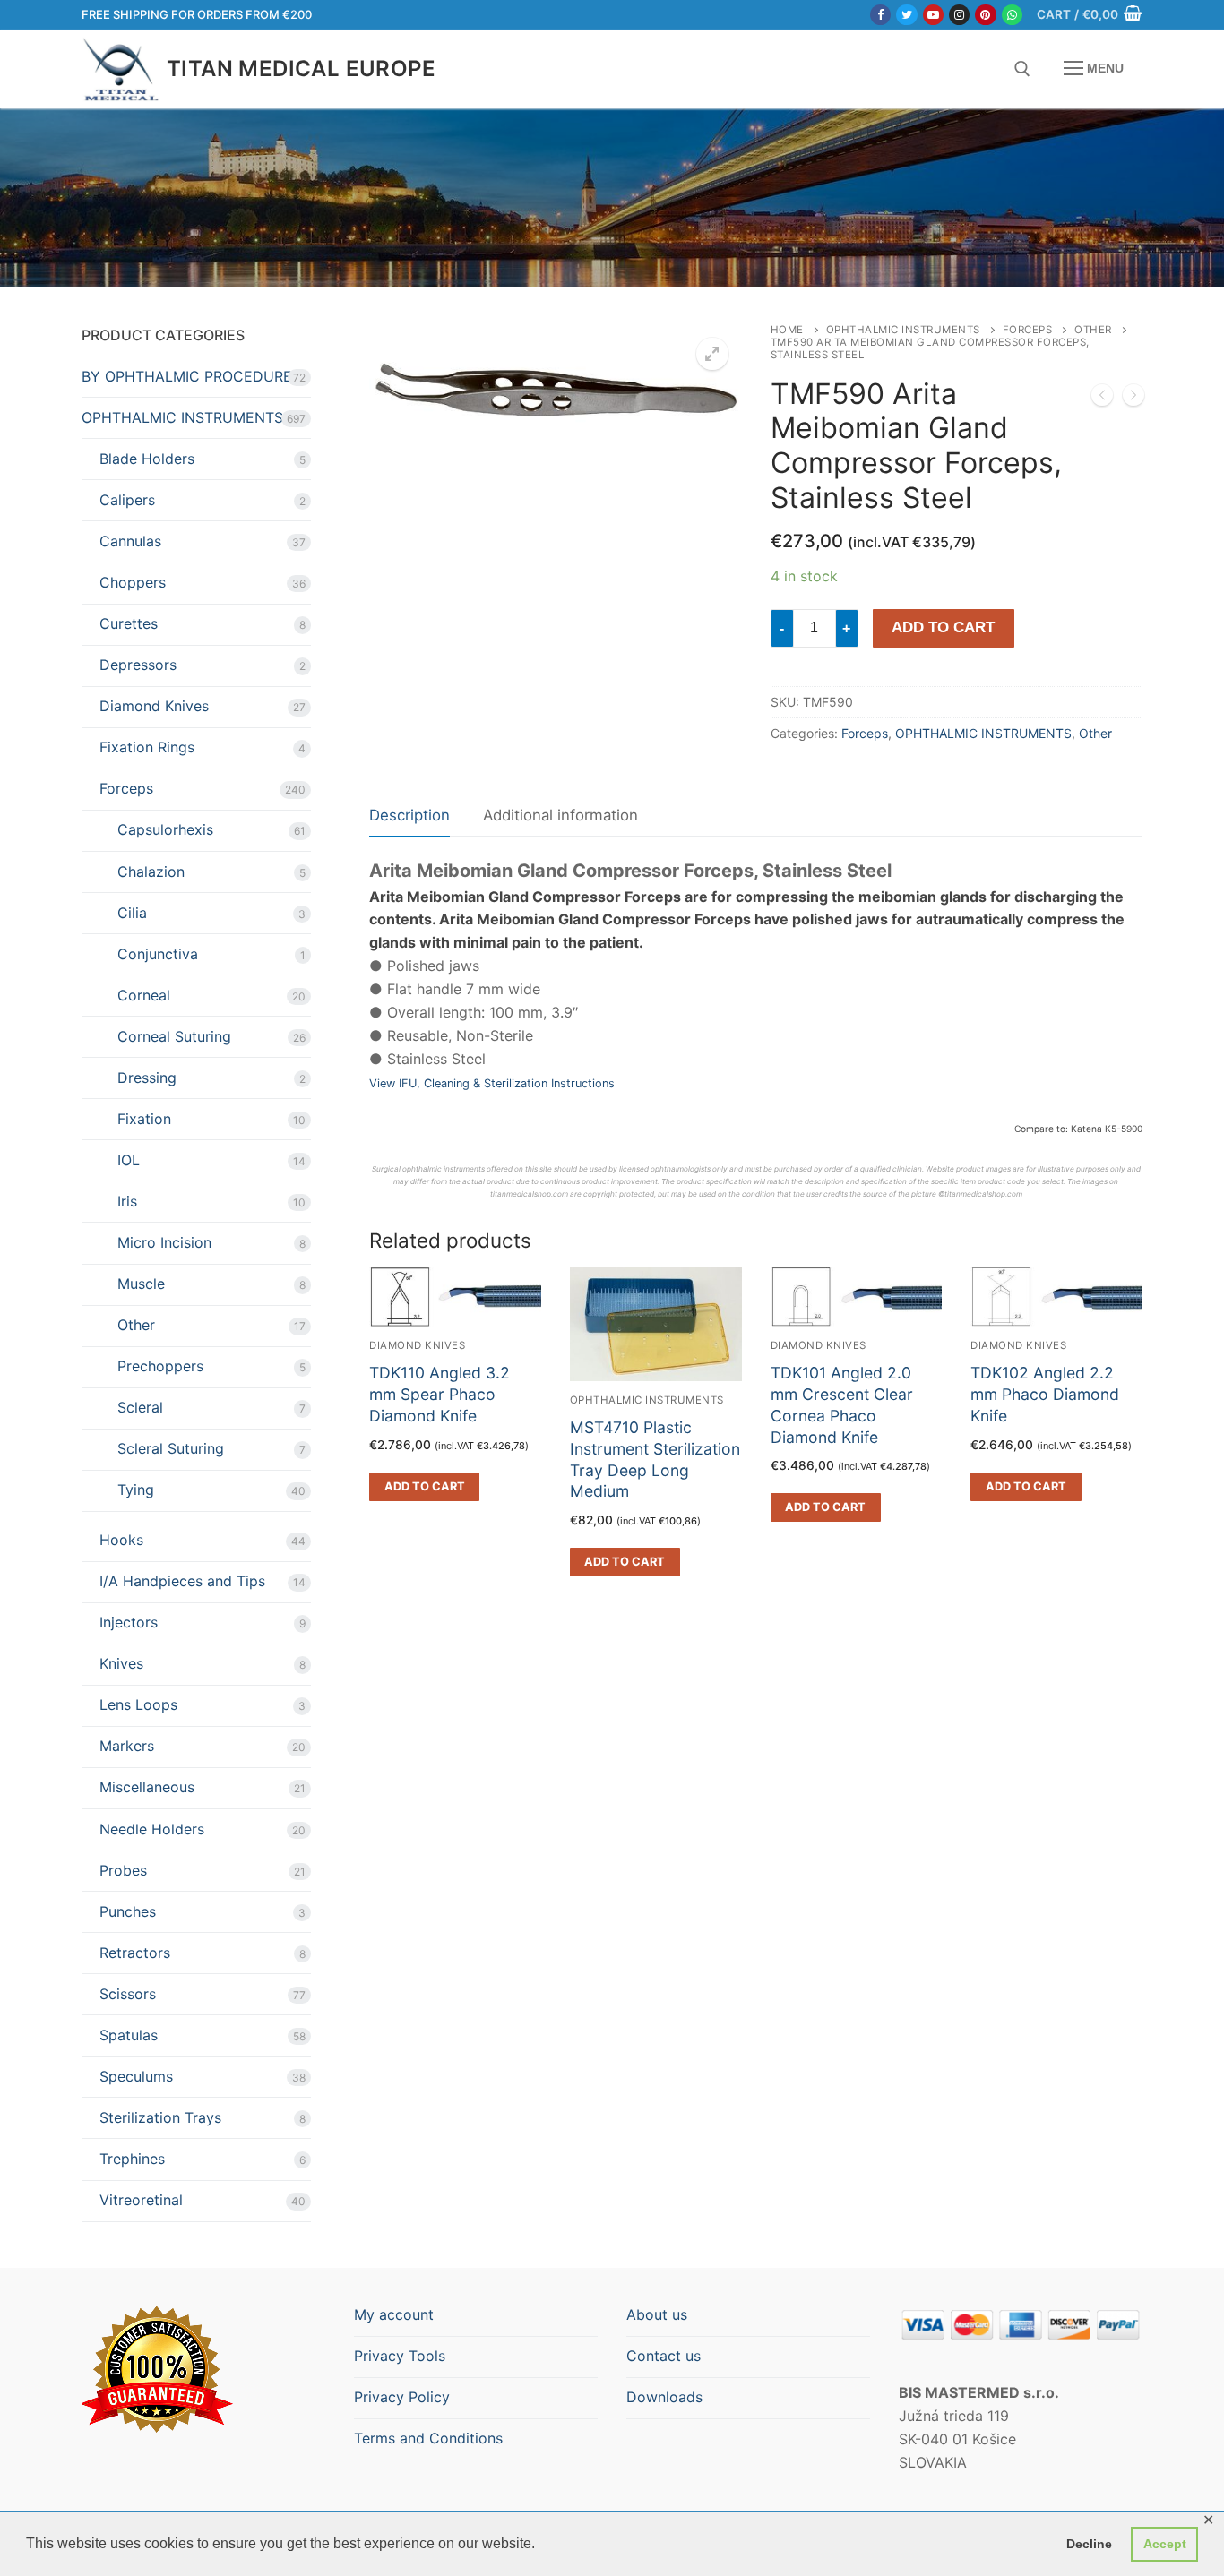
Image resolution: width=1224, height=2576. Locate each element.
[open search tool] (1022, 69)
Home (787, 330)
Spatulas (129, 2035)
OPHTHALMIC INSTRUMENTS (903, 330)
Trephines (132, 2159)
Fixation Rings (147, 747)
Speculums (136, 2076)
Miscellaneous (147, 1787)
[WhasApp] (1012, 15)
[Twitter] (906, 15)
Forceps (1028, 330)
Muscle (141, 1284)
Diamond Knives (154, 706)
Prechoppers (160, 1366)
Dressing (147, 1078)
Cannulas (130, 541)
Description (409, 815)
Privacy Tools (400, 2356)
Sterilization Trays (160, 2117)
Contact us (664, 2356)
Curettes (129, 623)
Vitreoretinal (141, 2200)
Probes (123, 1870)
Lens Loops (138, 1704)
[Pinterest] (985, 15)
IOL (129, 1160)
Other (1093, 330)
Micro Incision (164, 1242)
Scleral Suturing (171, 1448)
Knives (121, 1663)
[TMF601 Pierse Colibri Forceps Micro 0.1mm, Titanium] (1133, 399)
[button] (712, 354)
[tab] (409, 816)
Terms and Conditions (428, 2438)
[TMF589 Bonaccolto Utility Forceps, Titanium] (1102, 399)
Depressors (138, 665)
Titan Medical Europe (301, 69)
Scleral (140, 1407)
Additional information (560, 815)
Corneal (144, 995)
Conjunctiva (158, 954)
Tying (136, 1490)
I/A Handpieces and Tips (182, 1581)
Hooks (121, 1540)
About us (657, 2314)
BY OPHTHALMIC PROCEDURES (191, 376)
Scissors (128, 1994)
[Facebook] (880, 15)
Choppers (133, 582)
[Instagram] (959, 15)
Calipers (127, 500)
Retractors (135, 1953)
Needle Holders (152, 1829)
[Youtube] (933, 15)
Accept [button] (1165, 2544)
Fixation (144, 1119)
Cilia (132, 913)
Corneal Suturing (174, 1036)
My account (394, 2314)
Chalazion (151, 872)
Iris (127, 1201)
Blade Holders (147, 459)
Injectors (129, 1622)
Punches (128, 1911)
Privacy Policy (402, 2397)
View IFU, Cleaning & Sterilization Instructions (492, 1083)
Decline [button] (1089, 2544)
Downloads (664, 2397)
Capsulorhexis (165, 829)
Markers (127, 1746)
